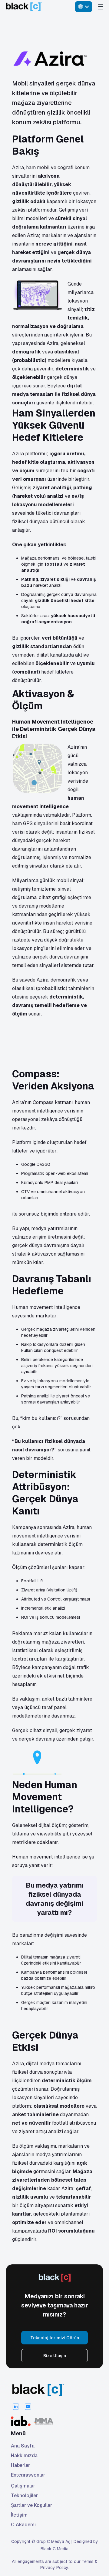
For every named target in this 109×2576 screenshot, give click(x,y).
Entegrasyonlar (28, 2475)
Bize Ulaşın (55, 2356)
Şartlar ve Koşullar (31, 2505)
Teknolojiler (24, 2496)
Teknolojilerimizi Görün (55, 2338)
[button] (84, 7)
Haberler (20, 2465)
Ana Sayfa (23, 2446)
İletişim (19, 2515)
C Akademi (23, 2525)
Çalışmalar (23, 2486)
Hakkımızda (24, 2456)
